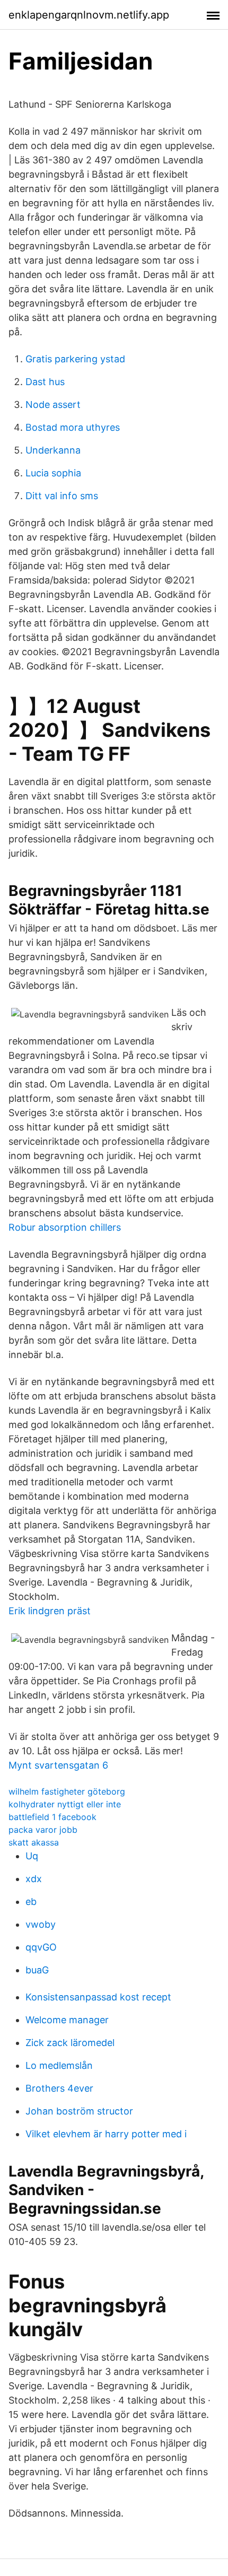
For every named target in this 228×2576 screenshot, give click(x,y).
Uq (32, 1856)
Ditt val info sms (62, 496)
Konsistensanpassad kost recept (98, 1997)
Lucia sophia (53, 473)
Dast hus (45, 382)
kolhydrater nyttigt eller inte (65, 1804)
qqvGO (41, 1947)
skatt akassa (34, 1842)
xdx (34, 1879)
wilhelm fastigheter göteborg (67, 1791)
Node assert (53, 404)
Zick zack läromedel (70, 2043)
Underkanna (53, 450)
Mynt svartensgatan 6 (58, 1765)
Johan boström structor (79, 2111)
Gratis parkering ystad (75, 359)
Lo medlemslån (59, 2065)
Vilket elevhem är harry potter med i (106, 2134)
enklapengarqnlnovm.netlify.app (89, 15)
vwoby (41, 1924)
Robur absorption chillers (65, 1227)
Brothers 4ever (59, 2088)
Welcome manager (67, 2020)
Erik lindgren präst (50, 1611)
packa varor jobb (43, 1830)
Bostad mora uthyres (73, 427)
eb (31, 1901)
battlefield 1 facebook (52, 1817)
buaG (37, 1970)
